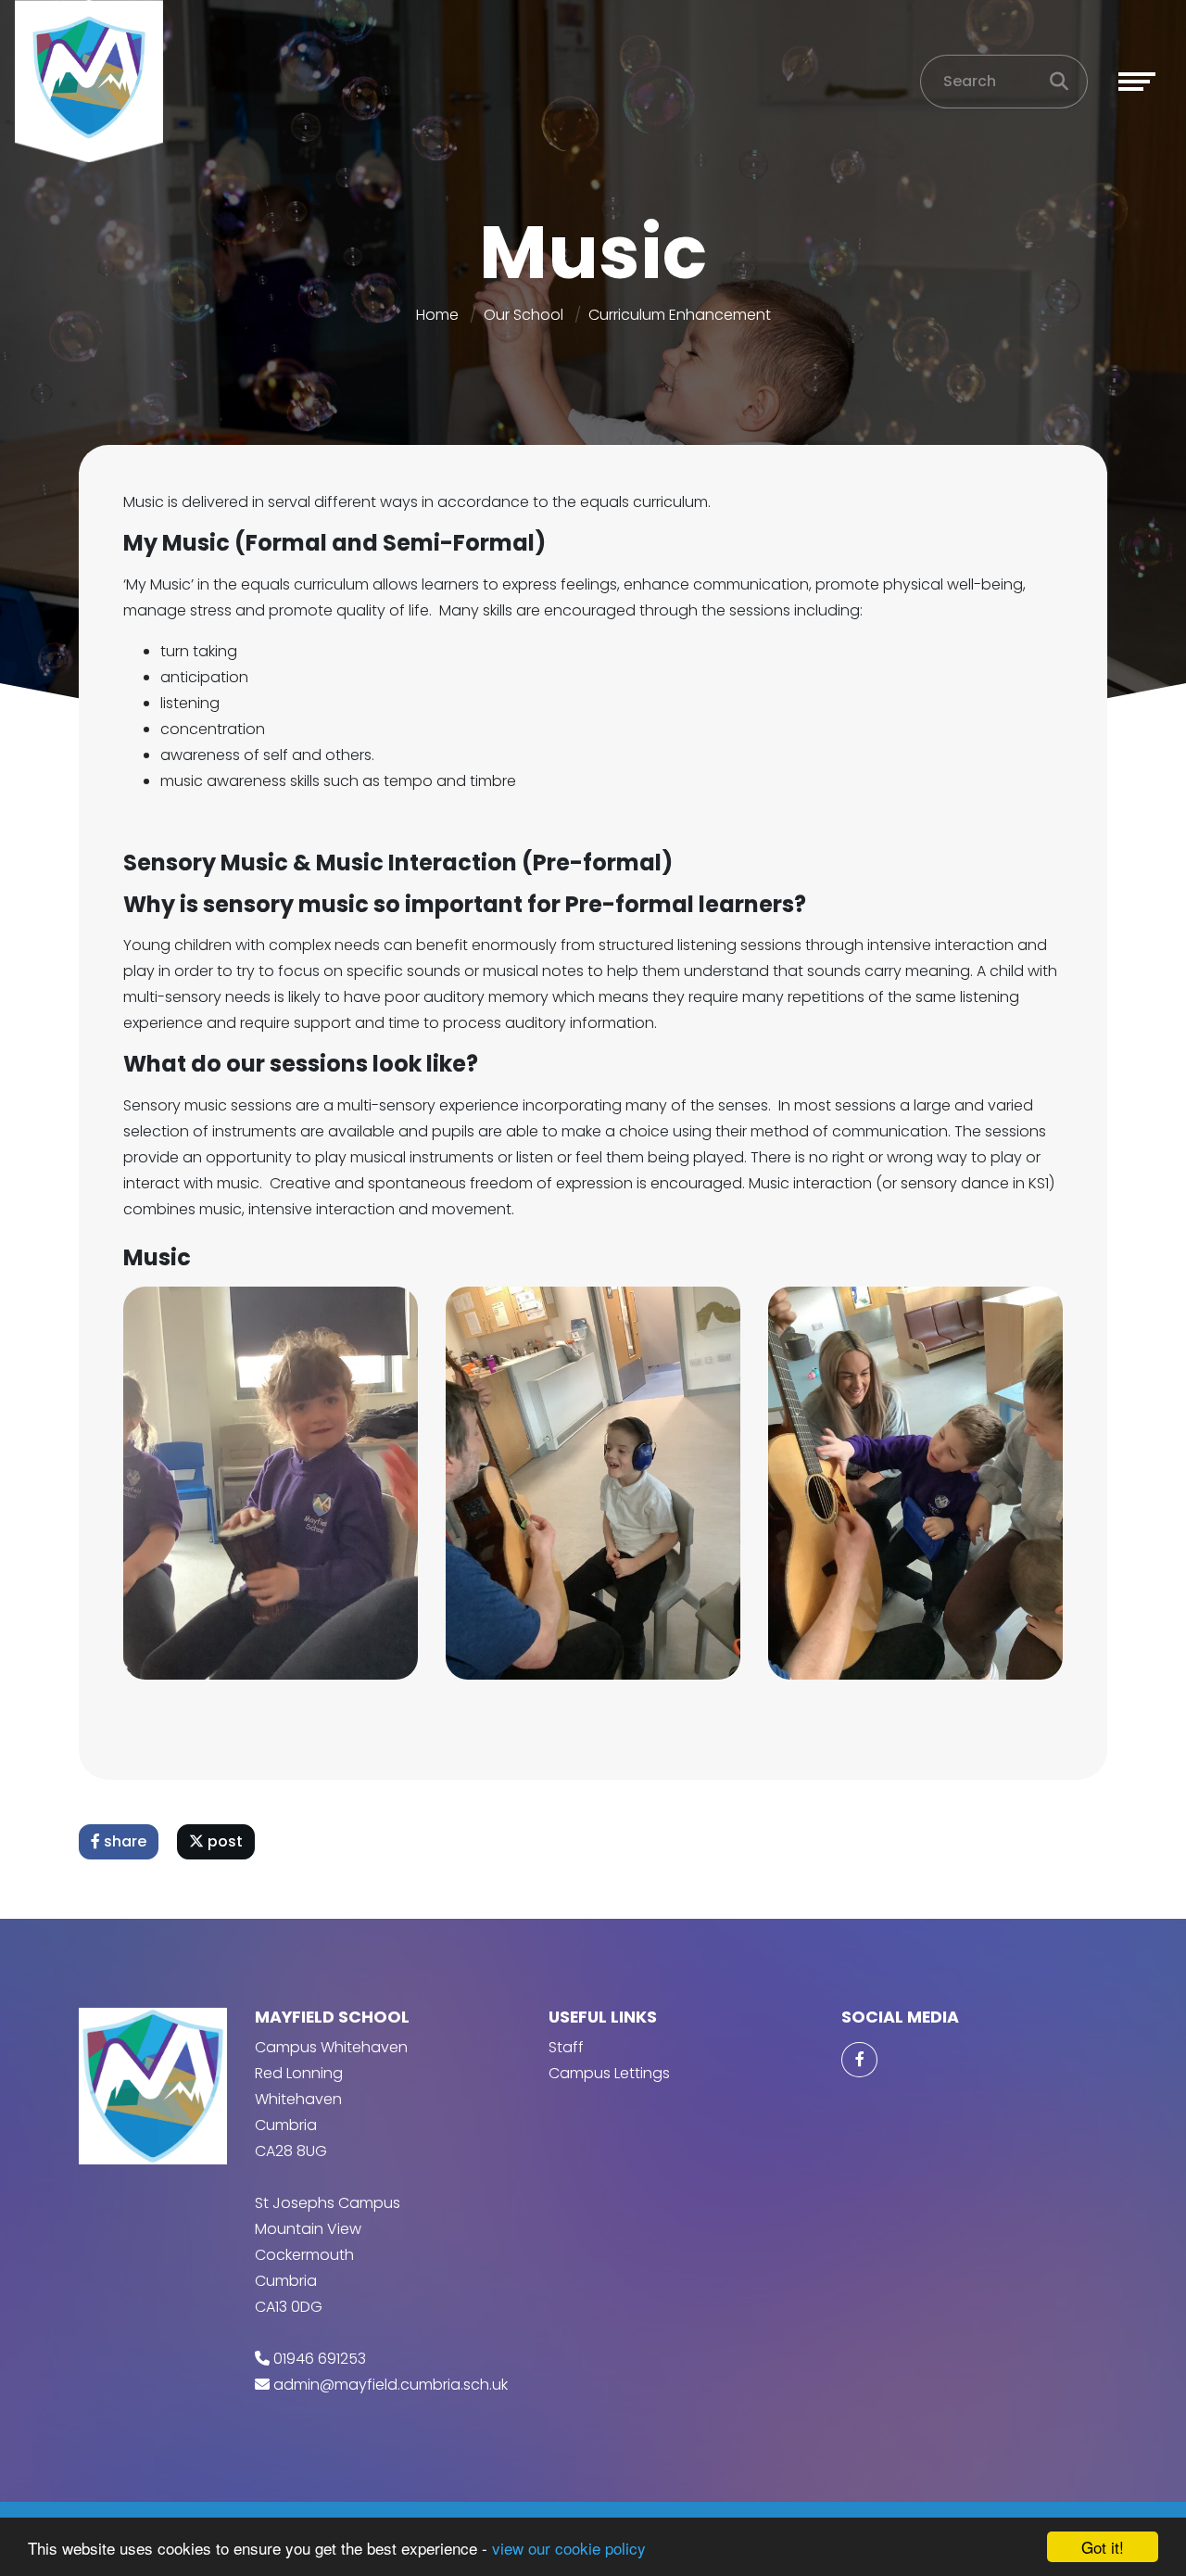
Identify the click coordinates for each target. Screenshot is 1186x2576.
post (223, 1841)
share (123, 1841)
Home (437, 315)
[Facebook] (859, 2060)
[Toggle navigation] (1137, 82)
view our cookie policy (569, 2548)
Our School (524, 315)
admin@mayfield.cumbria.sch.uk (391, 2385)
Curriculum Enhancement (680, 315)
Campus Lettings (609, 2073)
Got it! (1103, 2547)
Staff (566, 2047)
